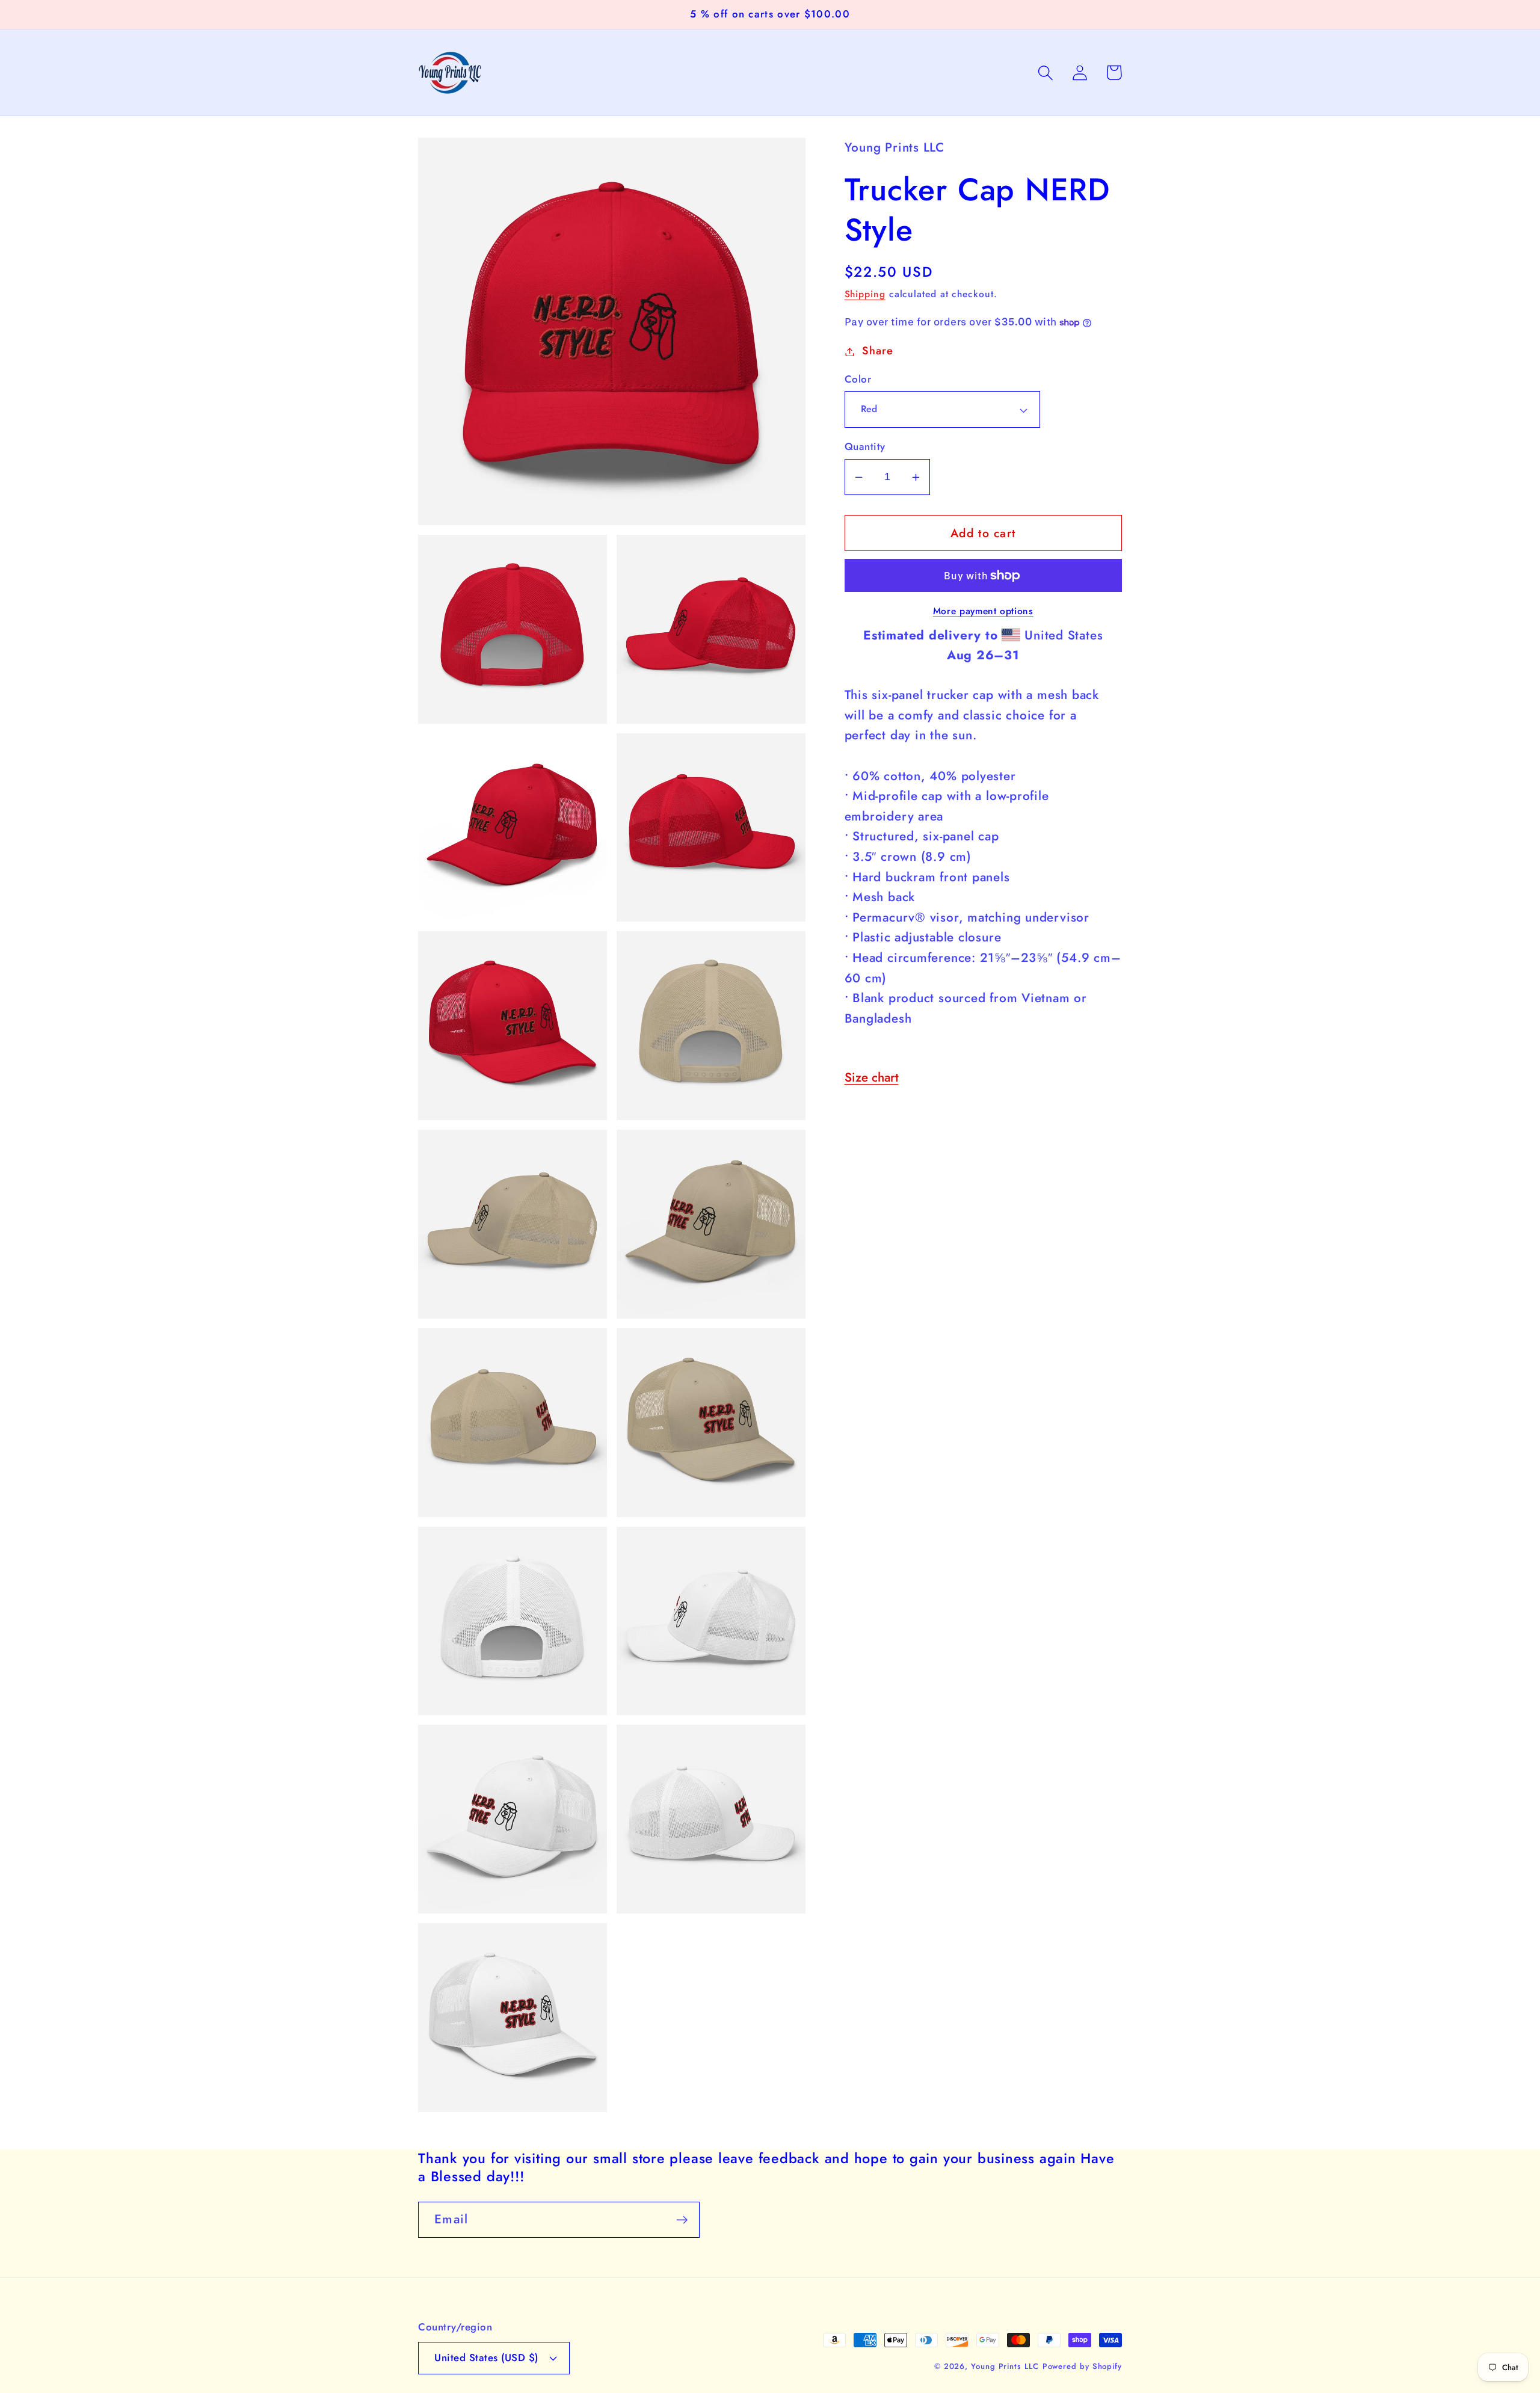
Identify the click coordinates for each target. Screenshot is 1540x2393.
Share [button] (877, 351)
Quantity (865, 447)
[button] (1045, 72)
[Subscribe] (682, 2220)
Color (858, 380)
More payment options (983, 612)
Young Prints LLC (1005, 2366)
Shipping (865, 294)
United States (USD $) (486, 2358)
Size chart (872, 1078)
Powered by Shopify (1082, 2366)
